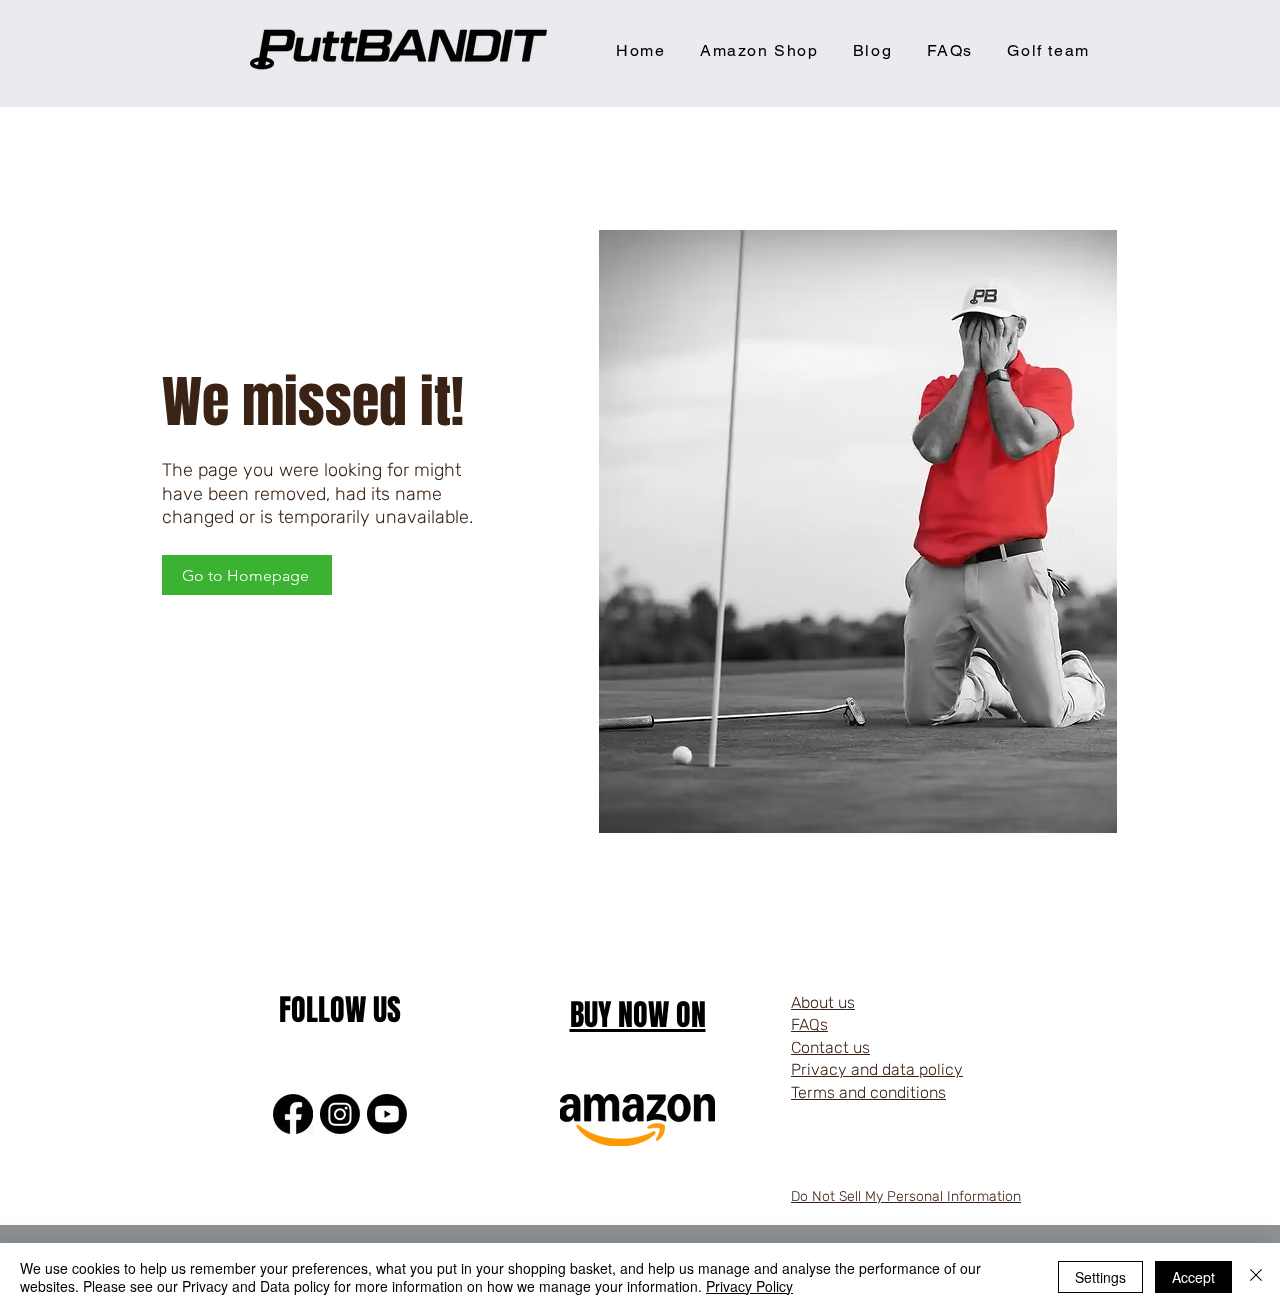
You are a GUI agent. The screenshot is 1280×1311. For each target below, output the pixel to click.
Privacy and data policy (877, 1069)
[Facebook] (293, 1114)
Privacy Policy (749, 1286)
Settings (1100, 1277)
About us (823, 1002)
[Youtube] (387, 1114)
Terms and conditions (868, 1092)
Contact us (830, 1047)
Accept (1193, 1277)
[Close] (1256, 1277)
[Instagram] (340, 1114)
